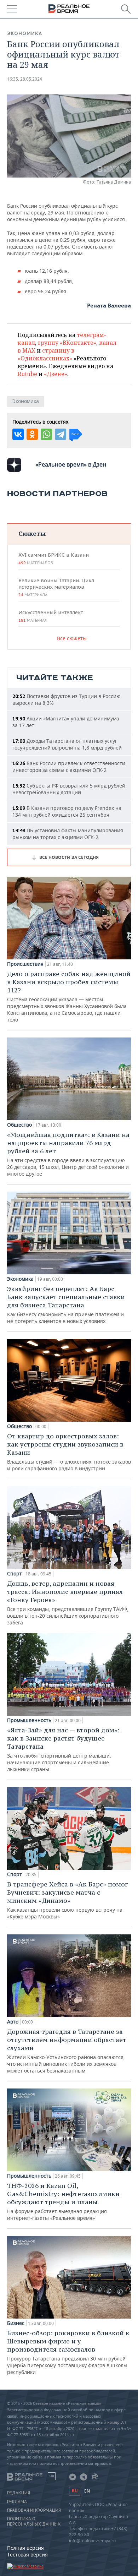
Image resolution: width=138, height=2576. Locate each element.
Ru (75, 2491)
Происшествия (25, 964)
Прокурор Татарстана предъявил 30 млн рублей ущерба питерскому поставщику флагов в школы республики (68, 2352)
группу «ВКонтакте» (67, 343)
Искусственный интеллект (51, 616)
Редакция (19, 2493)
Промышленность (29, 1720)
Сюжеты (32, 533)
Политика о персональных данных (34, 2521)
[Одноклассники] (32, 434)
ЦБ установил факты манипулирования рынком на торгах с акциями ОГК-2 (68, 834)
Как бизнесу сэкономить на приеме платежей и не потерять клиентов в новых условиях (66, 1305)
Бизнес (16, 2323)
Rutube (27, 374)
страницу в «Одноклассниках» (46, 354)
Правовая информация (34, 2510)
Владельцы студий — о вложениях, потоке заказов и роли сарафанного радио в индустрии (69, 1452)
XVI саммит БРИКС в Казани (54, 559)
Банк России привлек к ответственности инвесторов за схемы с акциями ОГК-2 (69, 767)
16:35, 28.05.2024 (25, 79)
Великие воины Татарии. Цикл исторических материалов (56, 587)
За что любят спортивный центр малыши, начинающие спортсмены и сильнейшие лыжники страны (63, 1749)
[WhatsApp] (46, 434)
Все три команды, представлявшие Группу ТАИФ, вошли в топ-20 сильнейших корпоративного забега (68, 1603)
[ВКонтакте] (18, 434)
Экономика (25, 33)
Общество (19, 1125)
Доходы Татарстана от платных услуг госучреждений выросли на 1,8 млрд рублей (67, 744)
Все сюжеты (72, 638)
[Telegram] (61, 434)
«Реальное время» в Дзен (71, 464)
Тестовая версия (27, 2555)
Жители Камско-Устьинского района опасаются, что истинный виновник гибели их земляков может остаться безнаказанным (67, 2051)
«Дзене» (56, 374)
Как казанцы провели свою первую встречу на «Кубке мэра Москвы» (67, 1900)
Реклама (17, 2502)
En (87, 2491)
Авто (13, 2022)
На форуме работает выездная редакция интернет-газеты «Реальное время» (63, 2201)
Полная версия (25, 2548)
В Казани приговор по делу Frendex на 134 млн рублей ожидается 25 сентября (67, 811)
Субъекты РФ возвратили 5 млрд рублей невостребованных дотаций (69, 789)
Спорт (15, 1574)
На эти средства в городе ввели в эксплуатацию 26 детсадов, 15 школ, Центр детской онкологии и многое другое (68, 1154)
